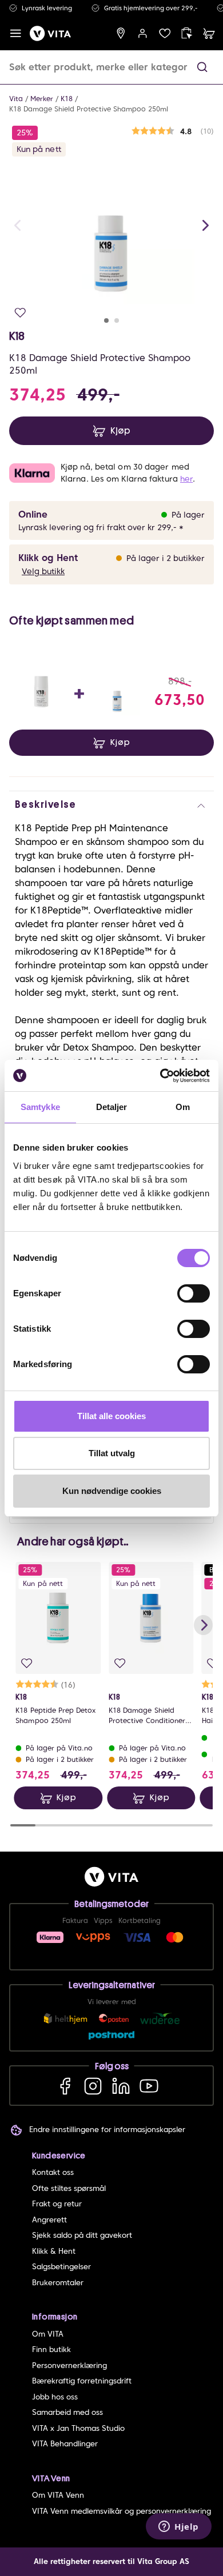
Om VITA (48, 2334)
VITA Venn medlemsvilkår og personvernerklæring (122, 2511)
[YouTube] (149, 2086)
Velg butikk (43, 571)
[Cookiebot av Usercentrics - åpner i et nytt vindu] (160, 1076)
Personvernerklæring (69, 2365)
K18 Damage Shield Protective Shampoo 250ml (89, 109)
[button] (202, 67)
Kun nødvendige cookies (112, 1491)
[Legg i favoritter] (20, 313)
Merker (42, 99)
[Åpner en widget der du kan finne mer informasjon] (179, 2527)
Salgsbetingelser (61, 2267)
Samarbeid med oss (67, 2412)
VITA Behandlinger (65, 2444)
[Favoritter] (165, 33)
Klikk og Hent (48, 558)
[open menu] (16, 33)
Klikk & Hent (54, 2251)
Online (33, 514)
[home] (50, 33)
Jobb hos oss (55, 2397)
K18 (67, 99)
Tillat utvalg (112, 1453)
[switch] (194, 1293)
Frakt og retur (57, 2204)
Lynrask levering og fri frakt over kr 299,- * (101, 527)
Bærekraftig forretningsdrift (82, 2381)
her (186, 479)
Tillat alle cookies (111, 1416)
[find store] (121, 33)
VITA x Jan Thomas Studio (78, 2428)
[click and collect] (187, 33)
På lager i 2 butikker (166, 558)
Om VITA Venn (58, 2495)
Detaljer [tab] (112, 1107)
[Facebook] (65, 2086)
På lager (188, 515)
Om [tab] (183, 1107)
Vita (16, 99)
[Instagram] (93, 2086)
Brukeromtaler (58, 2283)
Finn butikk (51, 2349)
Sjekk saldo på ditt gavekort (82, 2235)
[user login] (143, 33)
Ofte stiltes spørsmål (69, 2188)
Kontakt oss (53, 2172)
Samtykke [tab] (40, 1107)
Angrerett (49, 2220)
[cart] (209, 33)
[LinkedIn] (121, 2086)
